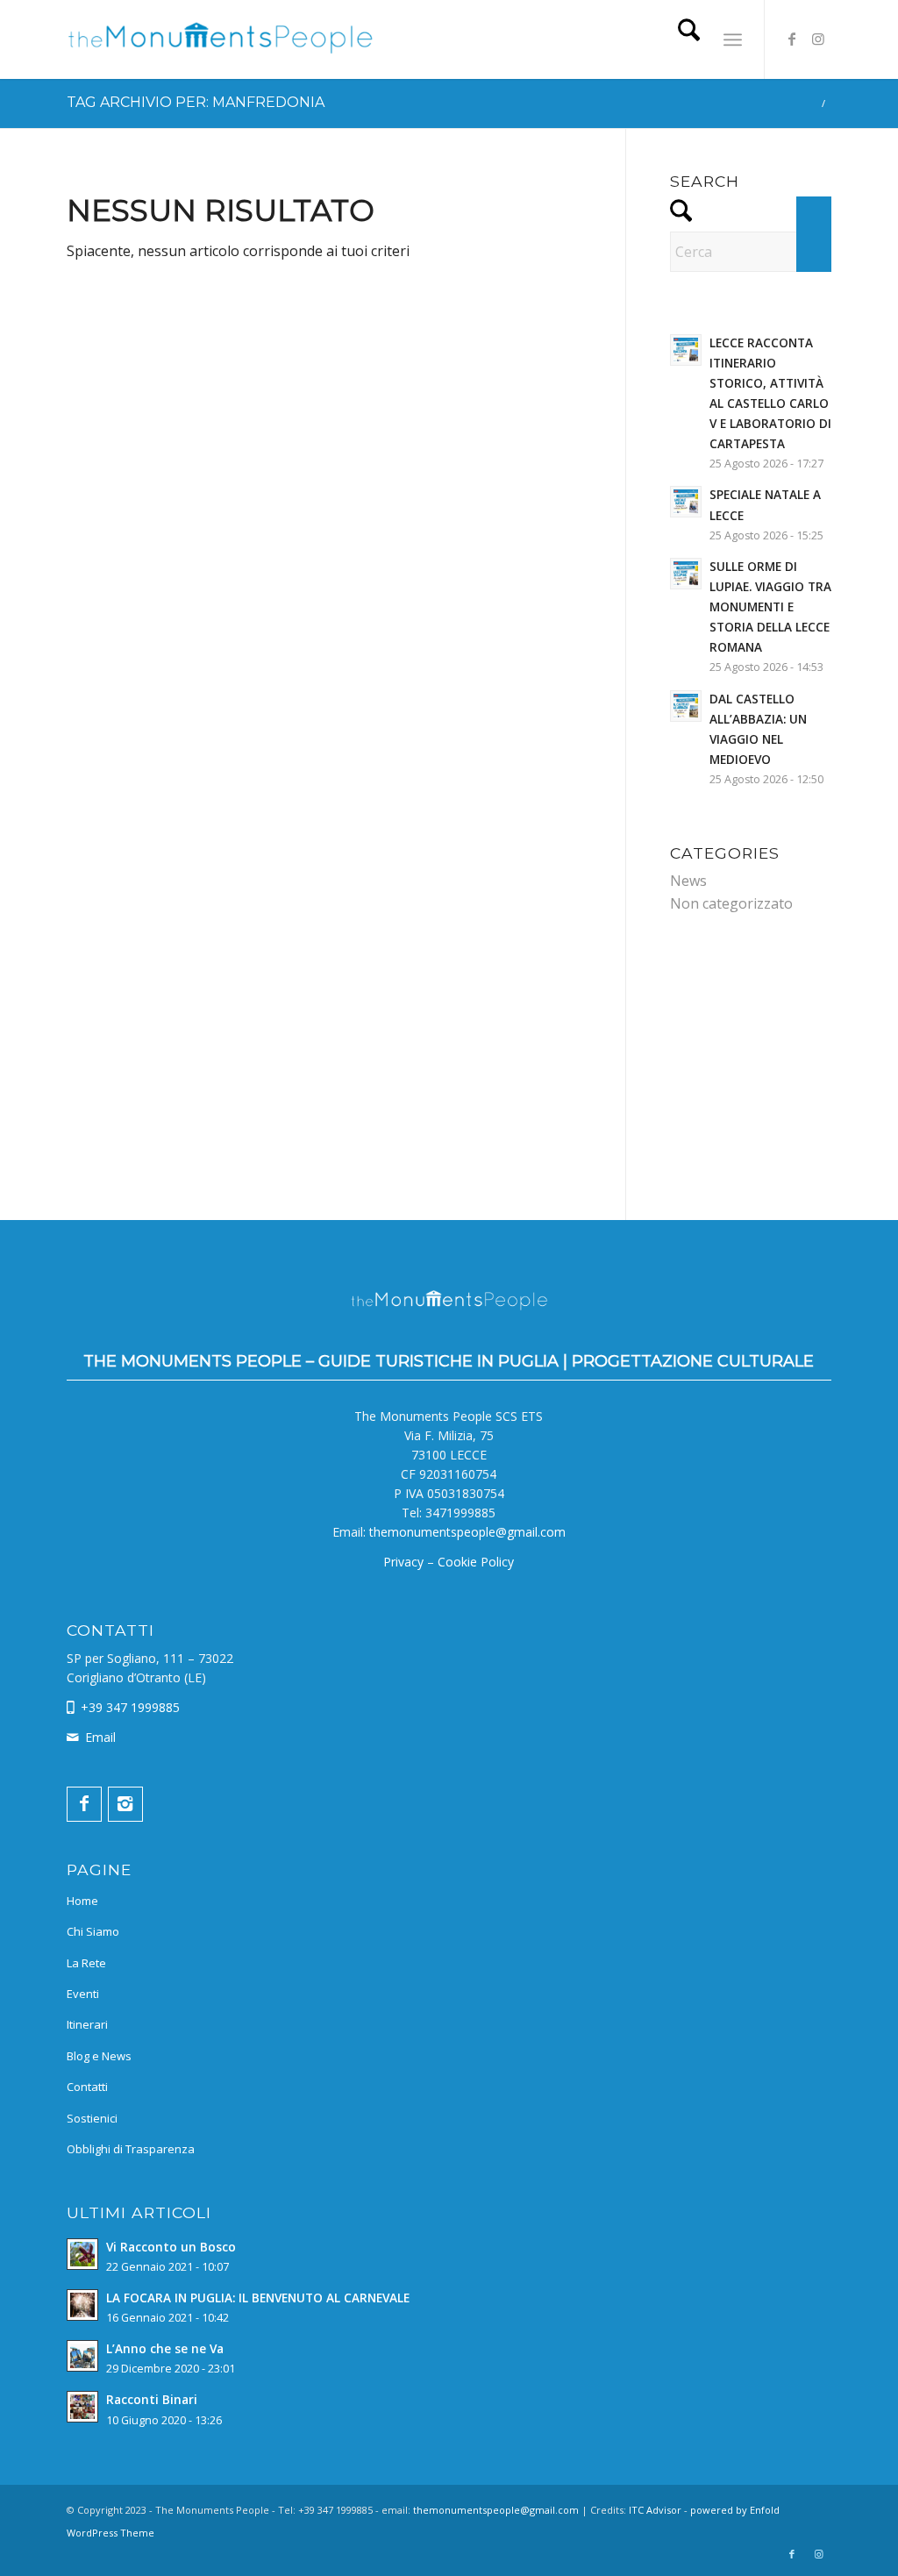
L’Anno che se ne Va (165, 2348)
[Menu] (733, 39)
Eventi (83, 1994)
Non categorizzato (731, 903)
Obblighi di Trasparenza (131, 2149)
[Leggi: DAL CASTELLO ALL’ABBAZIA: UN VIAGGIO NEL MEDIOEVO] (686, 706)
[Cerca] (689, 39)
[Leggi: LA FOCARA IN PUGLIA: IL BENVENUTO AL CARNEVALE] (82, 2305)
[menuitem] (689, 39)
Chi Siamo (93, 1931)
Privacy (403, 1562)
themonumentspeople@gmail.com (467, 1532)
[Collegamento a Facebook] (792, 39)
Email (100, 1737)
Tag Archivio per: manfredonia (196, 102)
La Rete (86, 1963)
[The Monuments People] (220, 46)
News (688, 881)
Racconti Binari (152, 2399)
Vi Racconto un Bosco (171, 2247)
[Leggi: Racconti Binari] (82, 2407)
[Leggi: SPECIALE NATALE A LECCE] (686, 502)
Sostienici (92, 2118)
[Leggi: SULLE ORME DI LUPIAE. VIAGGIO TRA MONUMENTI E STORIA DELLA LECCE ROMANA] (686, 574)
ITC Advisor (655, 2510)
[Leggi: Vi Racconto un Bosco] (82, 2254)
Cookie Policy (476, 1562)
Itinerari (87, 2024)
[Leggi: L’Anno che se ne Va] (82, 2356)
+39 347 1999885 (130, 1707)
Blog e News (99, 2056)
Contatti (87, 2087)
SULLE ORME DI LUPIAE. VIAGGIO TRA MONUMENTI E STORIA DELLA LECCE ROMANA (770, 607)
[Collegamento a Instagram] (818, 39)
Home (82, 1901)
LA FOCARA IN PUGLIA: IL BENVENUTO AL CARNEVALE (258, 2298)
